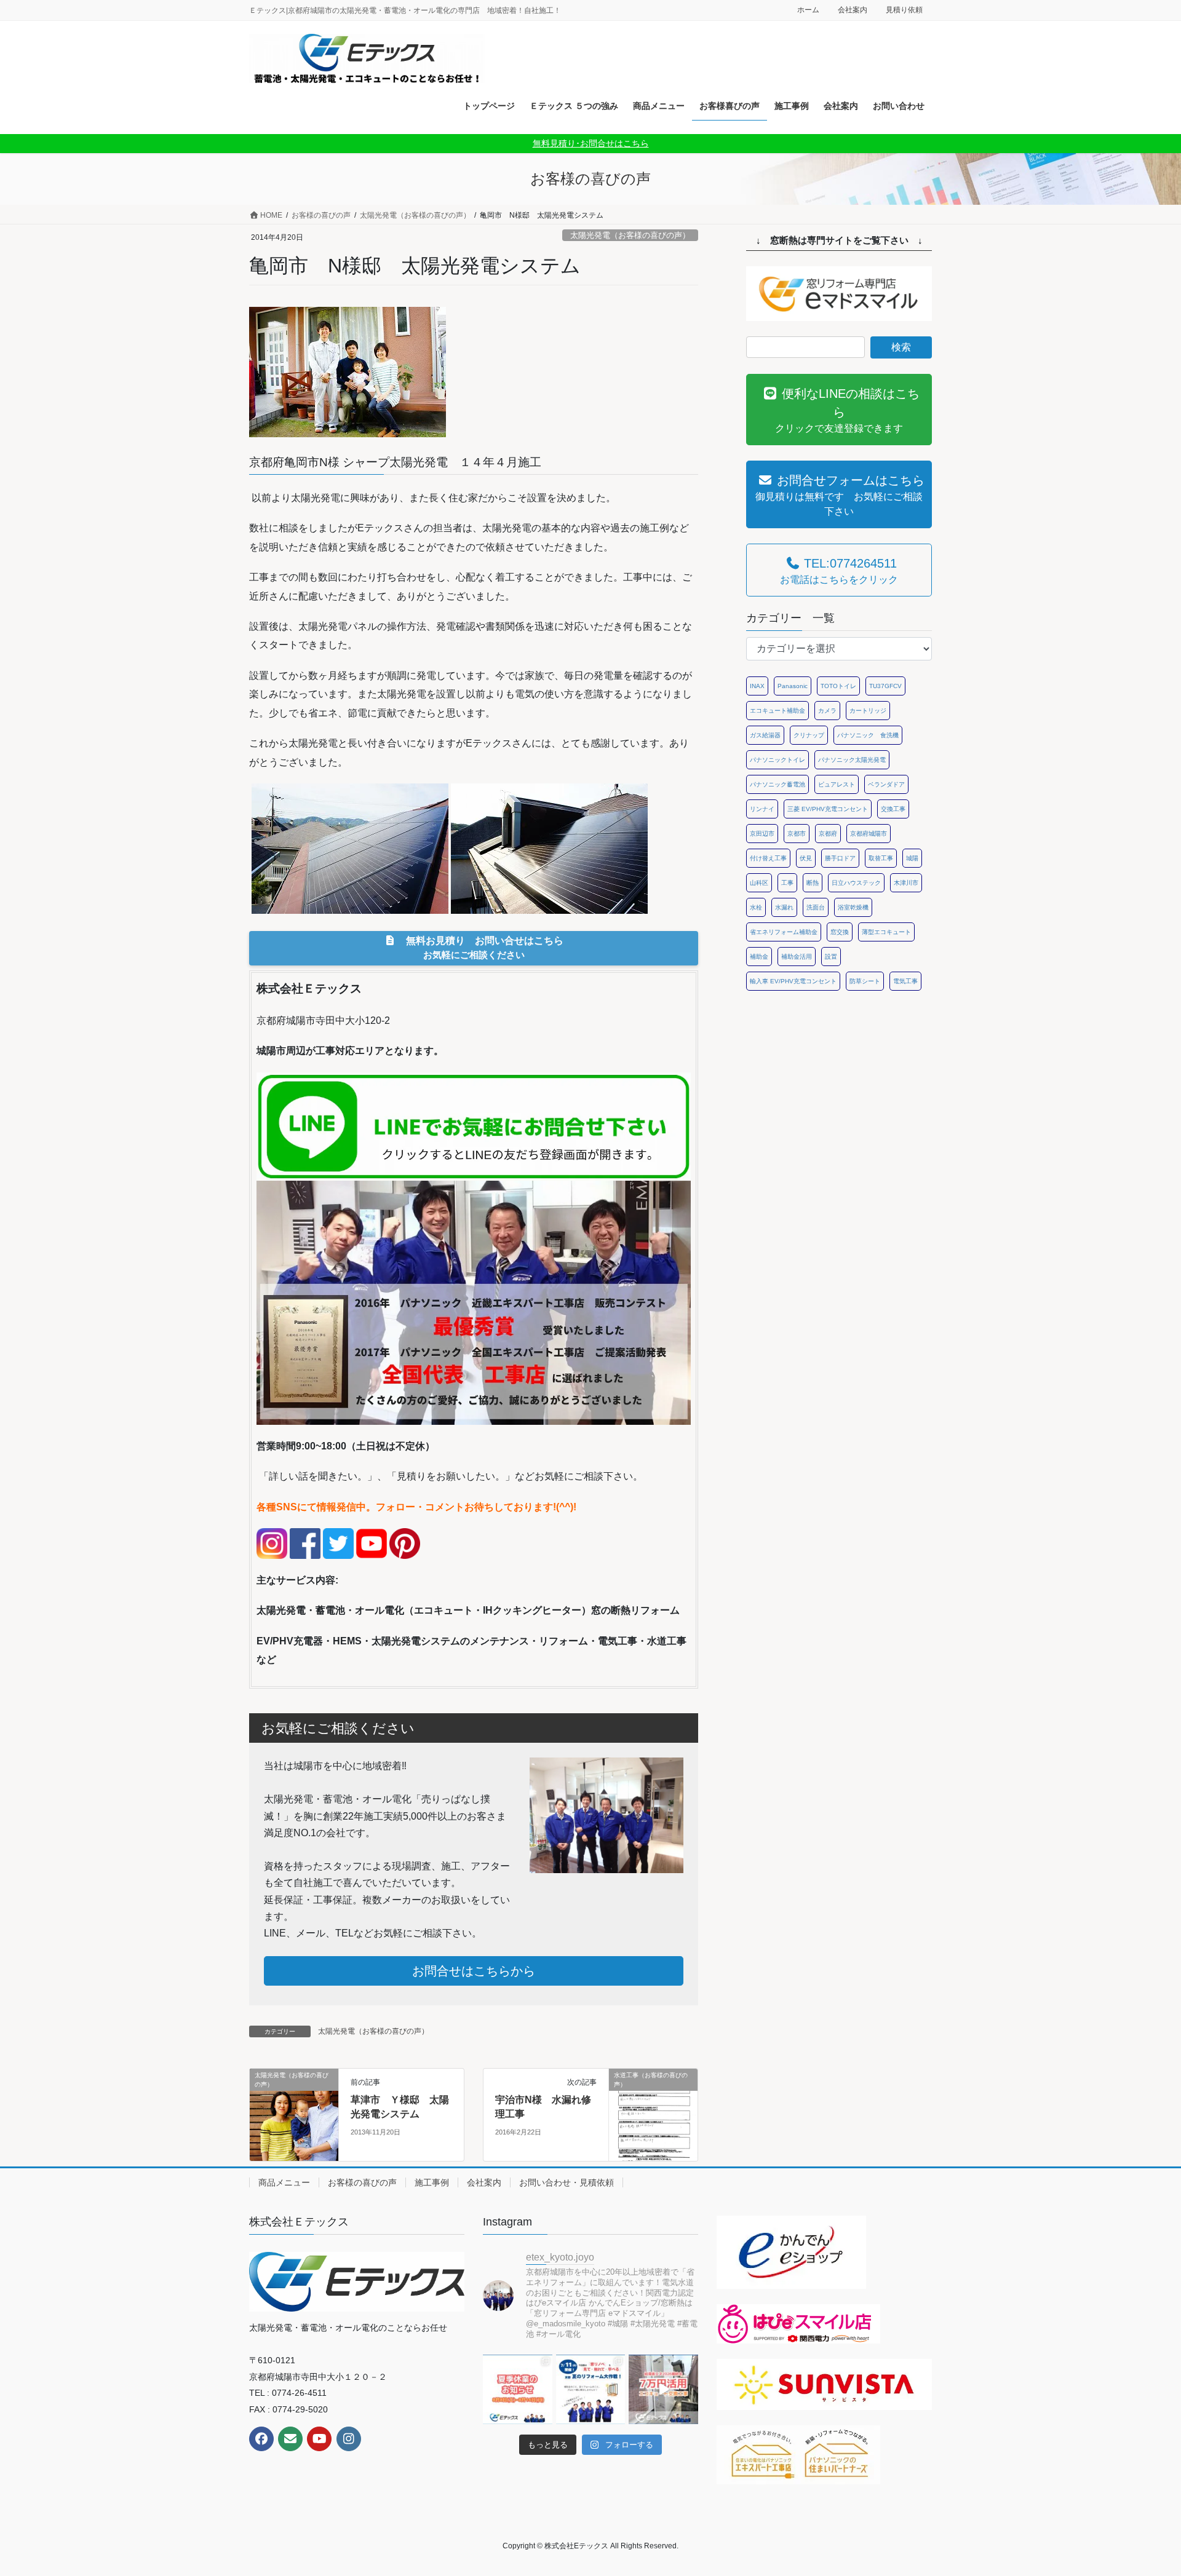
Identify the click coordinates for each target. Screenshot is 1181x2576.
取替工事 (881, 858)
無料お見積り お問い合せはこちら (480, 947)
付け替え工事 (768, 858)
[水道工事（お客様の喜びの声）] (653, 2114)
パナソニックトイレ (777, 760)
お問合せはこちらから (474, 1971)
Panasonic (793, 686)
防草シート (865, 981)
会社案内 (853, 10)
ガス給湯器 (765, 735)
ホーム (808, 10)
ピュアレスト (837, 784)
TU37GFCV (885, 686)
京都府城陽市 (869, 834)
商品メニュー (284, 2182)
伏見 (806, 858)
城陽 (912, 858)
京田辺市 (762, 834)
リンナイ (762, 809)
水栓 (756, 907)
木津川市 (906, 883)
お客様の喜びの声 (362, 2182)
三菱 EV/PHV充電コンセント (828, 809)
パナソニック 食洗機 (868, 735)
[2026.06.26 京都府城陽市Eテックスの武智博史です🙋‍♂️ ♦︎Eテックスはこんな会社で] (591, 2389)
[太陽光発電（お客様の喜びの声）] (294, 2114)
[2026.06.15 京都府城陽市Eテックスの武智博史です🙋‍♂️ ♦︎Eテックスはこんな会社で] (663, 2389)
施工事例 (432, 2182)
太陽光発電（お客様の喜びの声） (630, 235)
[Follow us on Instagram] (349, 2439)
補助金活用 (797, 957)
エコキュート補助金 (777, 711)
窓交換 (840, 932)
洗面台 (816, 907)
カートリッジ (868, 711)
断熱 (813, 883)
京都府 (828, 834)
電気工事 (905, 981)
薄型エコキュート (886, 932)
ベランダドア (886, 784)
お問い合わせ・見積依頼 (567, 2182)
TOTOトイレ (838, 686)
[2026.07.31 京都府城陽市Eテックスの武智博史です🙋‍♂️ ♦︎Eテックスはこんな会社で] (518, 2389)
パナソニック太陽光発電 (852, 760)
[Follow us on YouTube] (319, 2439)
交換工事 (893, 809)
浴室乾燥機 (853, 907)
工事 (787, 883)
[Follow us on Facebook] (261, 2439)
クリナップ (809, 735)
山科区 (759, 883)
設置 (831, 957)
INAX (757, 686)
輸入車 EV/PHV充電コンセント (793, 981)
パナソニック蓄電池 (777, 784)
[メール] (290, 2439)
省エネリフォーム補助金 (784, 932)
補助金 (759, 957)
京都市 (797, 834)
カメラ (827, 711)
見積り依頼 (904, 10)
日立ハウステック (856, 883)
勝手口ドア (840, 858)
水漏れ (784, 907)
